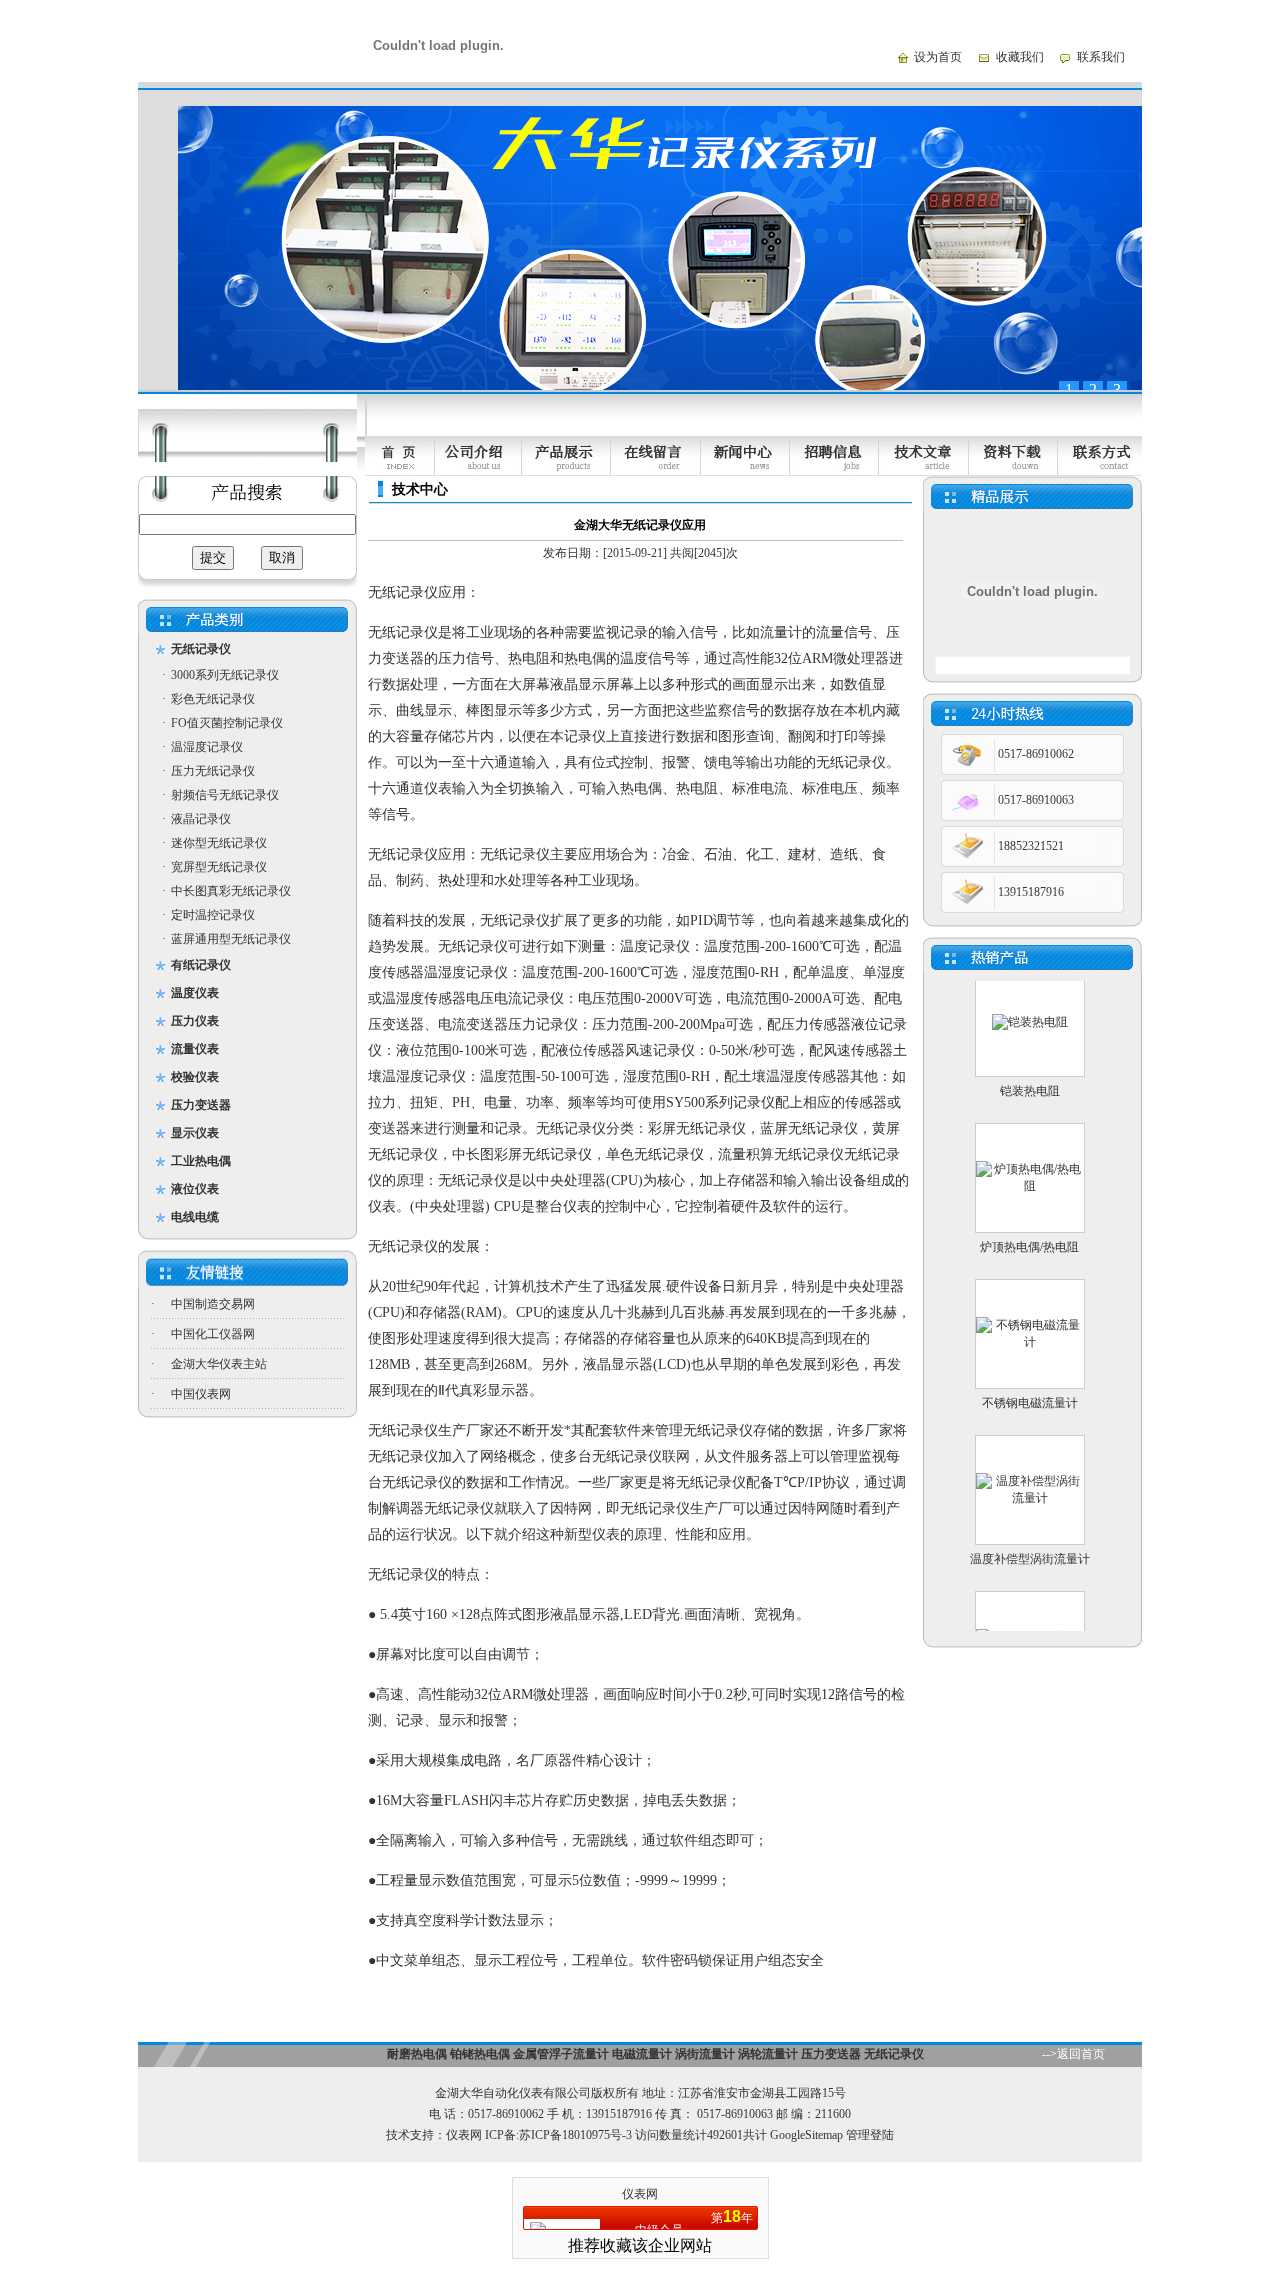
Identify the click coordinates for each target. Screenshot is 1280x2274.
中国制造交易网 (213, 1304)
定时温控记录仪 (213, 915)
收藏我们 (1020, 57)
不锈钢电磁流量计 (1030, 1377)
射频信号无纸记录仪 (225, 795)
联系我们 (1101, 57)
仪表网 (464, 2135)
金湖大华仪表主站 (219, 1364)
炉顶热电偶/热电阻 (1029, 1221)
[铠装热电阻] (1030, 996)
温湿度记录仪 (207, 747)
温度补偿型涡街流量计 (1030, 1533)
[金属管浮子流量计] (1030, 1628)
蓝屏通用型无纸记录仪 (231, 939)
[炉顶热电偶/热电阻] (1030, 1160)
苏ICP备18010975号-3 (575, 2135)
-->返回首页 (1073, 2054)
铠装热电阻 (1030, 1065)
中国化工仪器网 (213, 1334)
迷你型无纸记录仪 (219, 843)
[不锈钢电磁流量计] (1030, 1316)
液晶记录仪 (201, 819)
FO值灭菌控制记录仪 (227, 723)
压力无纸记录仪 (213, 771)
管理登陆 (870, 2135)
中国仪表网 (201, 1394)
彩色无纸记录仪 (213, 699)
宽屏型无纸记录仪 (219, 867)
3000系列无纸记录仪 (225, 675)
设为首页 (938, 57)
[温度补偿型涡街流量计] (1030, 1472)
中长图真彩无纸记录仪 (231, 891)
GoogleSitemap (806, 2135)
